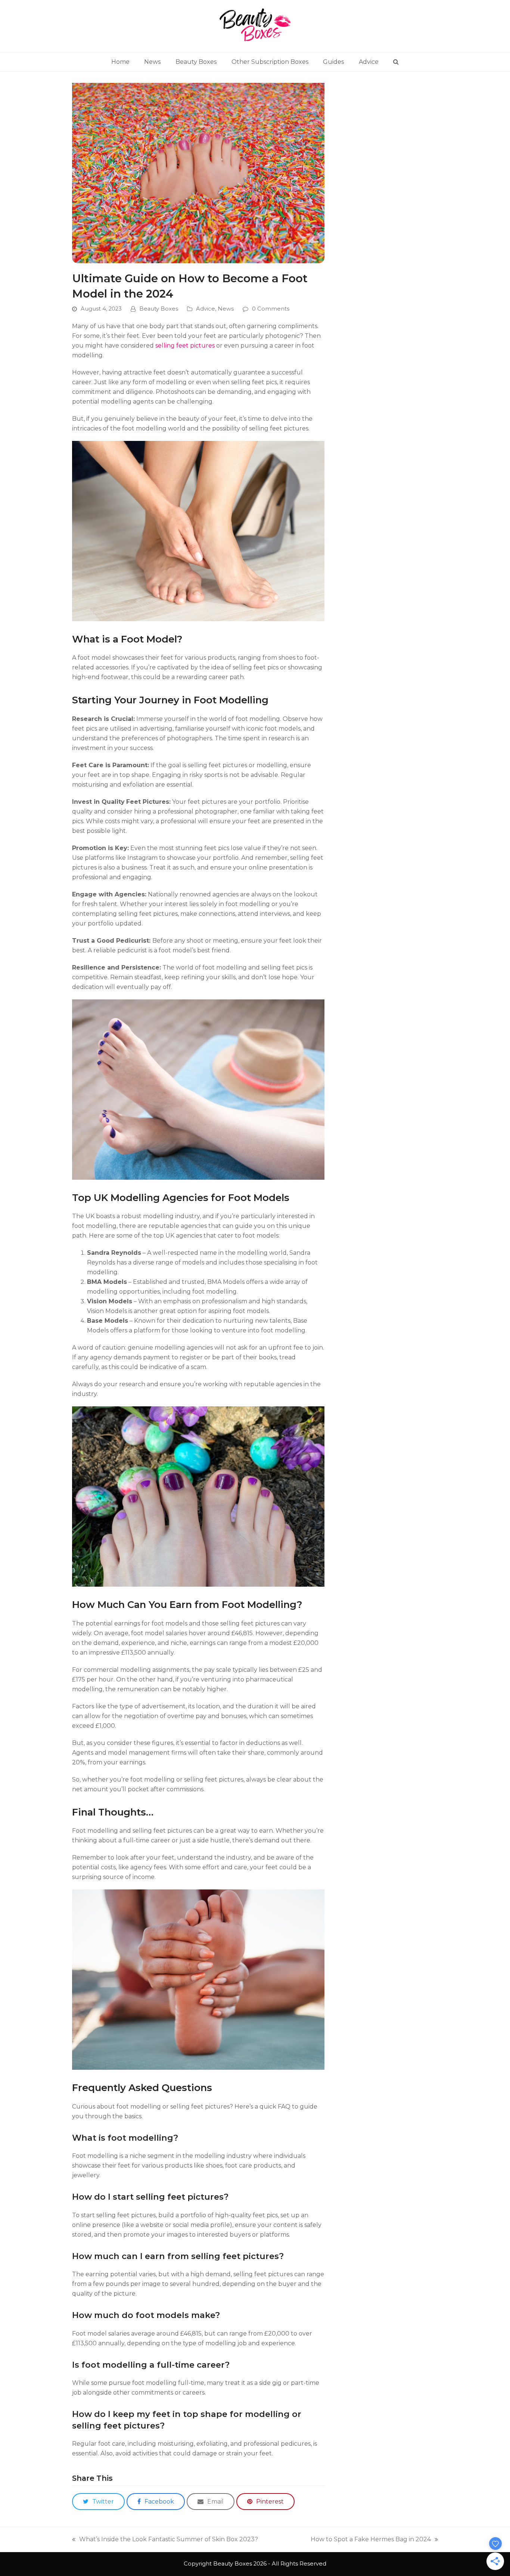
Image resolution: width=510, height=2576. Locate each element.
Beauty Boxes (159, 309)
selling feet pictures (186, 346)
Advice (206, 309)
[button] (396, 62)
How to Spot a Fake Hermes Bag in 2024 (371, 2540)
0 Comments (271, 309)
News (226, 309)
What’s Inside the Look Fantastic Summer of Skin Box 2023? (165, 2540)
